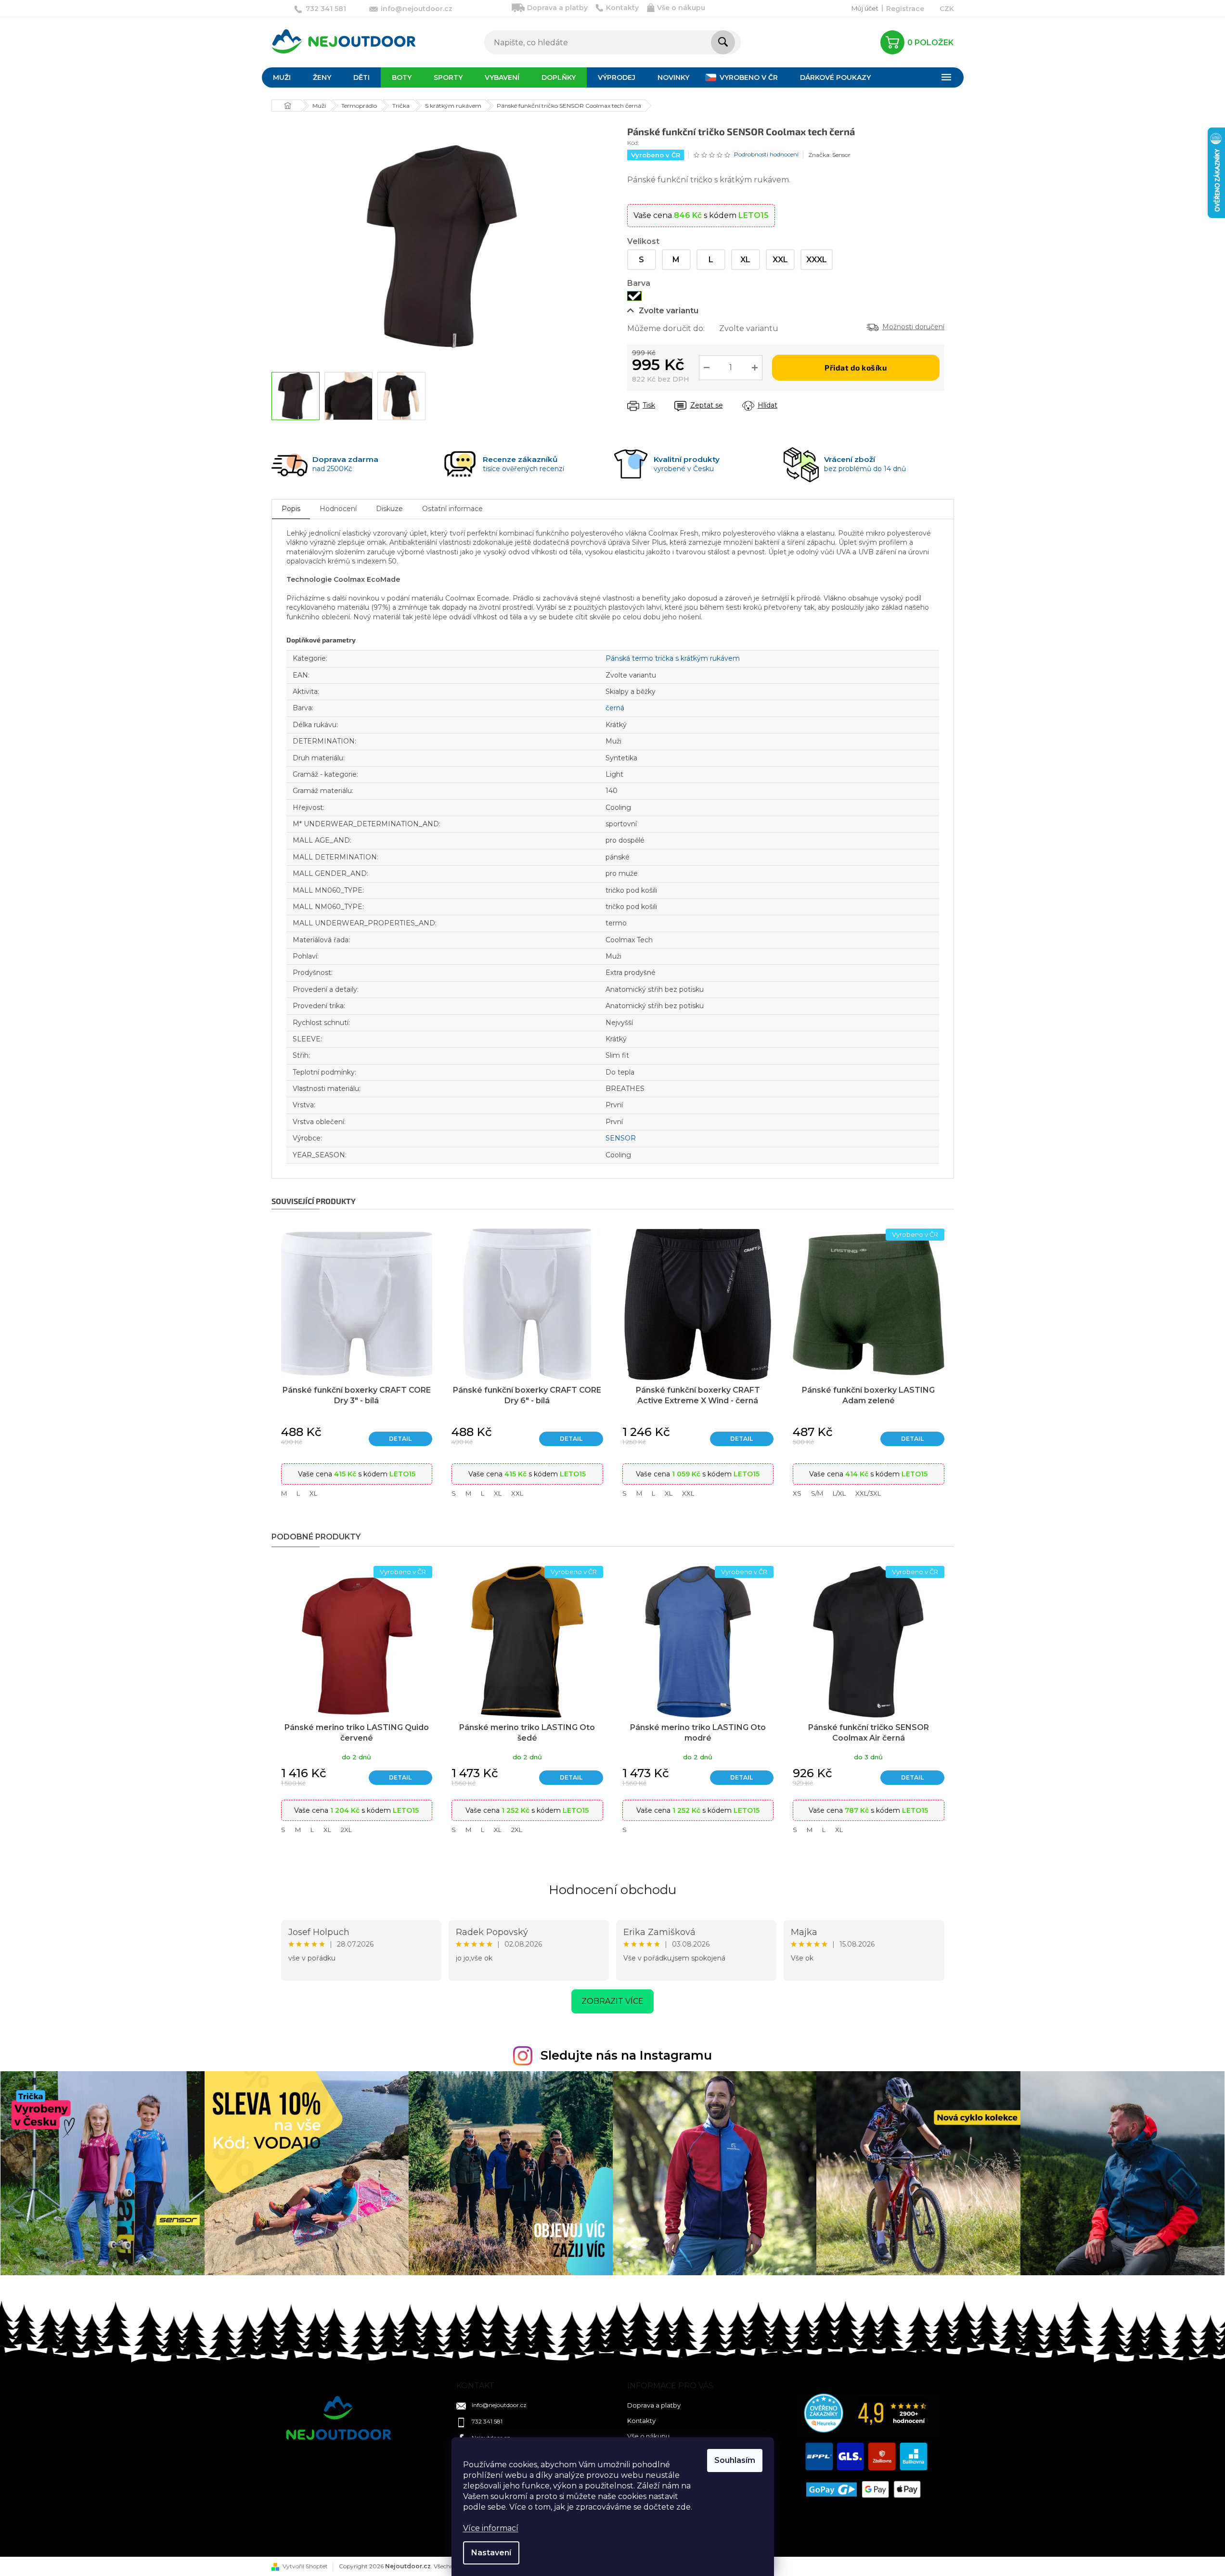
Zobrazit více (612, 2001)
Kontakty (622, 8)
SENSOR (621, 1138)
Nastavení (491, 2553)
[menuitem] (282, 77)
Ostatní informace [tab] (452, 509)
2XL (346, 1830)
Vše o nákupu (681, 8)
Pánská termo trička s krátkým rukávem (673, 658)
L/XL (839, 1493)
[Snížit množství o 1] (707, 368)
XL (313, 1493)
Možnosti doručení (913, 327)
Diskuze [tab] (389, 509)
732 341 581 (487, 2421)
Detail (400, 1439)
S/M (817, 1493)
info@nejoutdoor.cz (499, 2405)
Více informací (491, 2528)
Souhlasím (735, 2460)
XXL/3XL (868, 1493)
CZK (947, 9)
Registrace (905, 9)
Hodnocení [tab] (338, 509)
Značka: (829, 155)
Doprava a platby (557, 8)
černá (615, 708)
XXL (517, 1493)
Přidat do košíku (856, 367)
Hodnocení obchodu (612, 1890)
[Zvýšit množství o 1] (755, 368)
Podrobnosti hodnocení (766, 154)
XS (797, 1493)
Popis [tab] (291, 509)
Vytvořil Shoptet (305, 2566)
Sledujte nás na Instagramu (626, 2055)
